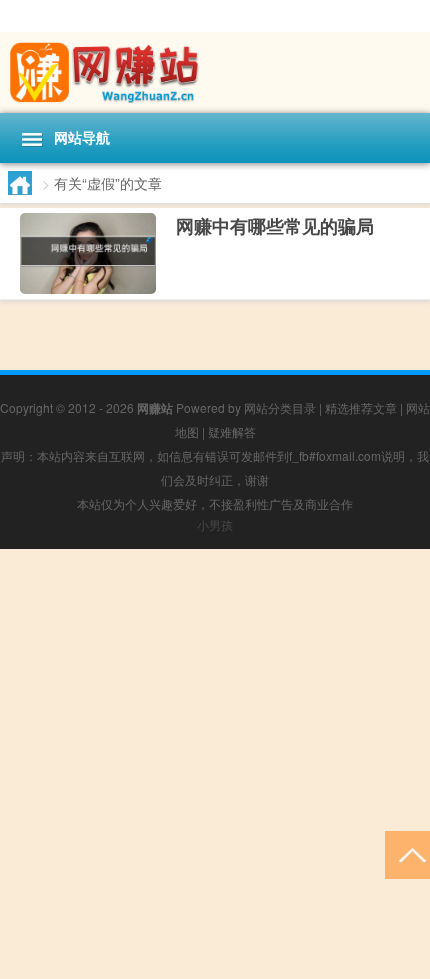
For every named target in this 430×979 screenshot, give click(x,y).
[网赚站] (215, 72)
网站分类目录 (280, 407)
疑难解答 (232, 431)
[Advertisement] (215, 764)
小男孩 (215, 524)
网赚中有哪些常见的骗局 (275, 226)
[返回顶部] (407, 853)
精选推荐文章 (361, 407)
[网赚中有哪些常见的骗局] (88, 254)
